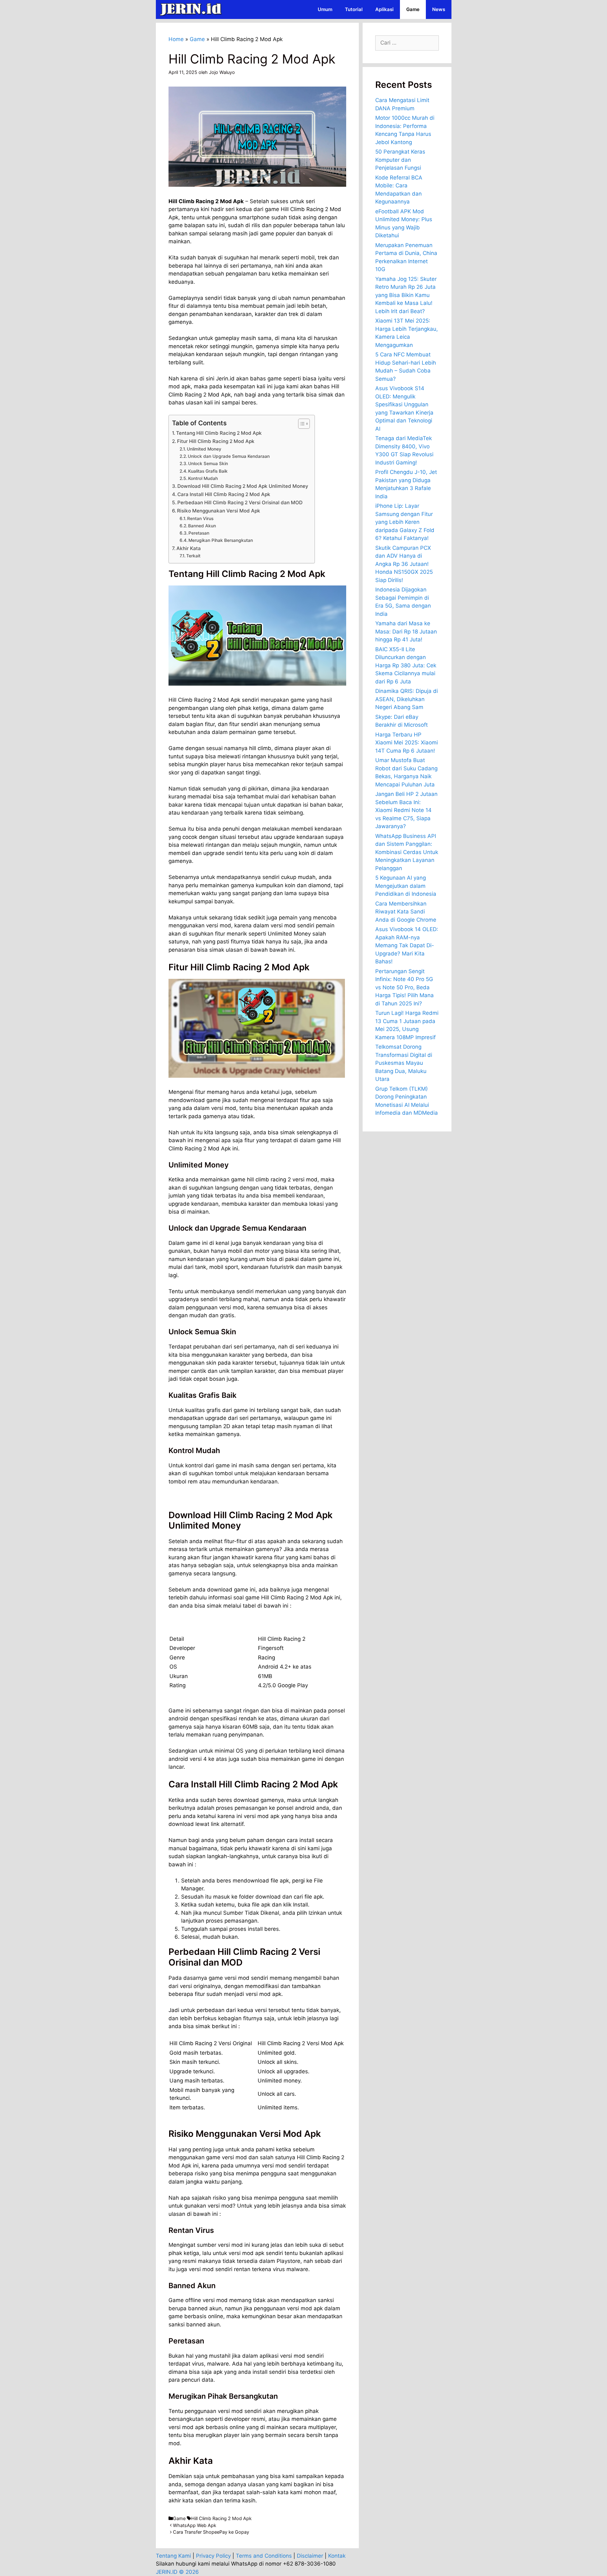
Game (413, 9)
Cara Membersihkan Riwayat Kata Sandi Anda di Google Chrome (406, 912)
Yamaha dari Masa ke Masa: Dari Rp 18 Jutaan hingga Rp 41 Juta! (406, 631)
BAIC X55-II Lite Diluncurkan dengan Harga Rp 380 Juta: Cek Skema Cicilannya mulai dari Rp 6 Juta (406, 665)
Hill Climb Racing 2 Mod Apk (221, 2518)
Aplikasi (384, 9)
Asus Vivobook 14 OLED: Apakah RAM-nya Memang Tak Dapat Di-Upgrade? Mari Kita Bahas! (407, 945)
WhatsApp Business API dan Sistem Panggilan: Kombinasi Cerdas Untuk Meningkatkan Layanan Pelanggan (407, 852)
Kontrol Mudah (203, 478)
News (439, 9)
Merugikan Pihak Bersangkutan (221, 540)
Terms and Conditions (264, 2556)
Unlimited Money (204, 449)
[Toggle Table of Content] (301, 424)
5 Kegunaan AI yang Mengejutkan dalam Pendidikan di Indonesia (406, 886)
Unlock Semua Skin (208, 464)
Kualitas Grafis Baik (208, 471)
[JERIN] (192, 9)
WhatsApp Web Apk (195, 2525)
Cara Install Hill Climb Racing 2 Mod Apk (224, 494)
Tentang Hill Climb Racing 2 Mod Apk (219, 433)
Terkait (193, 556)
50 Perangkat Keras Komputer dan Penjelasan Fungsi (400, 160)
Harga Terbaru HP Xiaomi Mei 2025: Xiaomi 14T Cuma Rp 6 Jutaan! (407, 743)
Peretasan (199, 533)
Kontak (337, 2556)
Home (176, 39)
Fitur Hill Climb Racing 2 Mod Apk (216, 441)
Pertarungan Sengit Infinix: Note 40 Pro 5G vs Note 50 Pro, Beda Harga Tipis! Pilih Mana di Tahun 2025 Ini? (405, 987)
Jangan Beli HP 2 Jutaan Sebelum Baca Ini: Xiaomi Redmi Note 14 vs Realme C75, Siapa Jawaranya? (406, 810)
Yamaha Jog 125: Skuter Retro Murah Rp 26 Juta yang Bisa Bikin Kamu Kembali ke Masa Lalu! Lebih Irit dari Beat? (406, 295)
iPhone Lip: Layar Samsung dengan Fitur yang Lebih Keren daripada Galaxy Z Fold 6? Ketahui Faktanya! (405, 522)
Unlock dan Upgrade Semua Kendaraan (229, 456)
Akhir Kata (189, 548)
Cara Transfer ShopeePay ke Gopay (211, 2532)
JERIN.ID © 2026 (177, 2572)
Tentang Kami (173, 2556)
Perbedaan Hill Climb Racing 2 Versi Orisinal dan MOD (240, 503)
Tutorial (354, 9)
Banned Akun (202, 526)
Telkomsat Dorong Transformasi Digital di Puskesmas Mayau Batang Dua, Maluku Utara (404, 1063)
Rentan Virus (200, 518)
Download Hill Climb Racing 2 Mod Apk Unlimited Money (243, 486)
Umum (325, 9)
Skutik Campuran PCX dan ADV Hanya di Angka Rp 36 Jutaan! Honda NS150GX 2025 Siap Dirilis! (404, 564)
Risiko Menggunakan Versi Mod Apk (219, 511)
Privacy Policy (213, 2556)
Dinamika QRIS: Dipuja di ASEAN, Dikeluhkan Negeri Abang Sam (407, 699)
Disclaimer (310, 2556)
